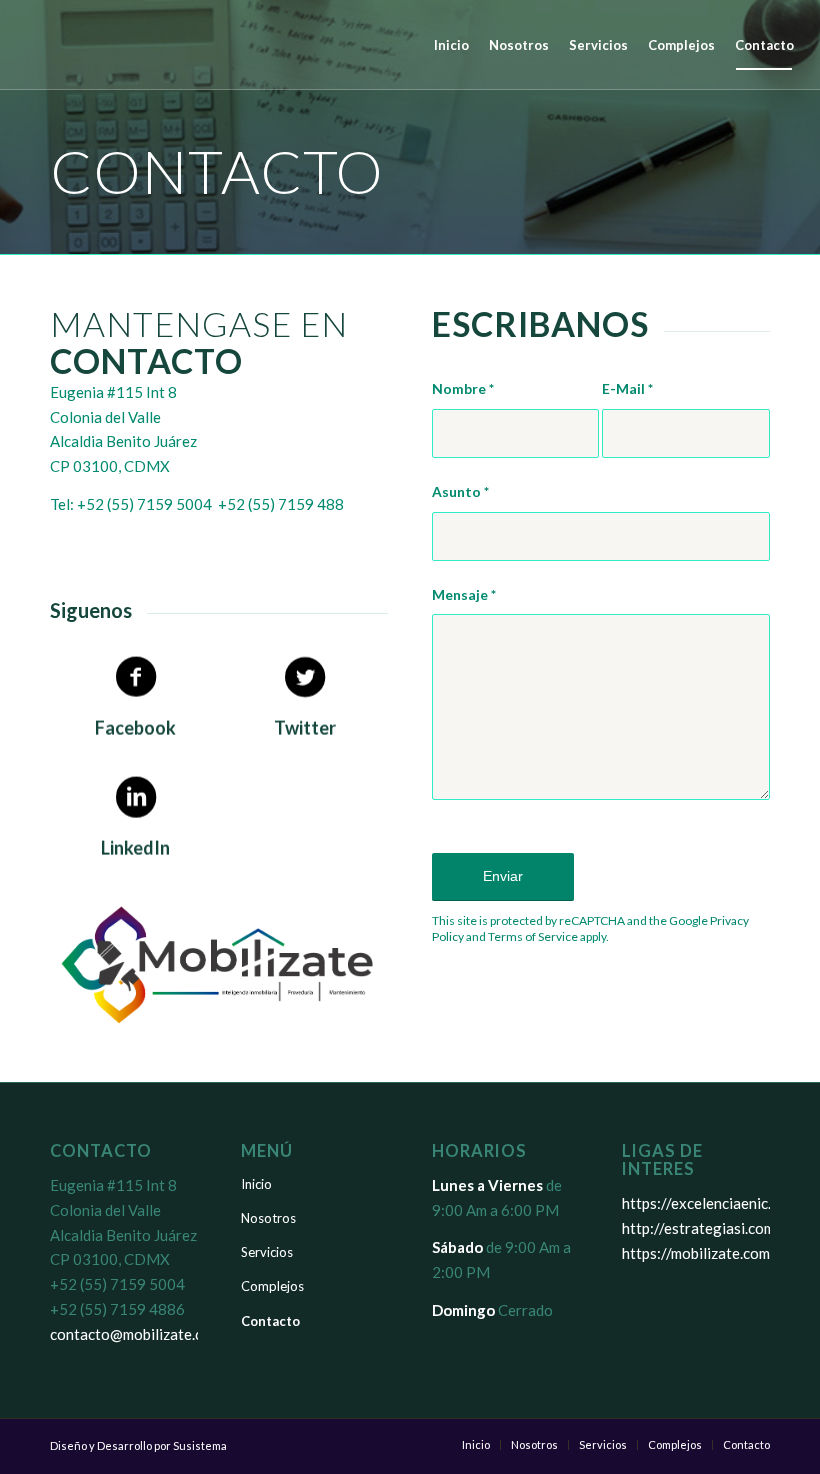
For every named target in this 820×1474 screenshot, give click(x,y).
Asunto (460, 491)
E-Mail (627, 388)
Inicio (256, 1184)
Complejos (272, 1286)
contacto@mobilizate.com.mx (147, 1334)
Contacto (270, 1321)
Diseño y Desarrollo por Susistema (138, 1445)
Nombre (463, 388)
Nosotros (268, 1218)
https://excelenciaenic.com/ (713, 1203)
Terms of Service (533, 936)
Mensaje (464, 594)
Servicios (267, 1252)
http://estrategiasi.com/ (701, 1228)
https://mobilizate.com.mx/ (710, 1253)
